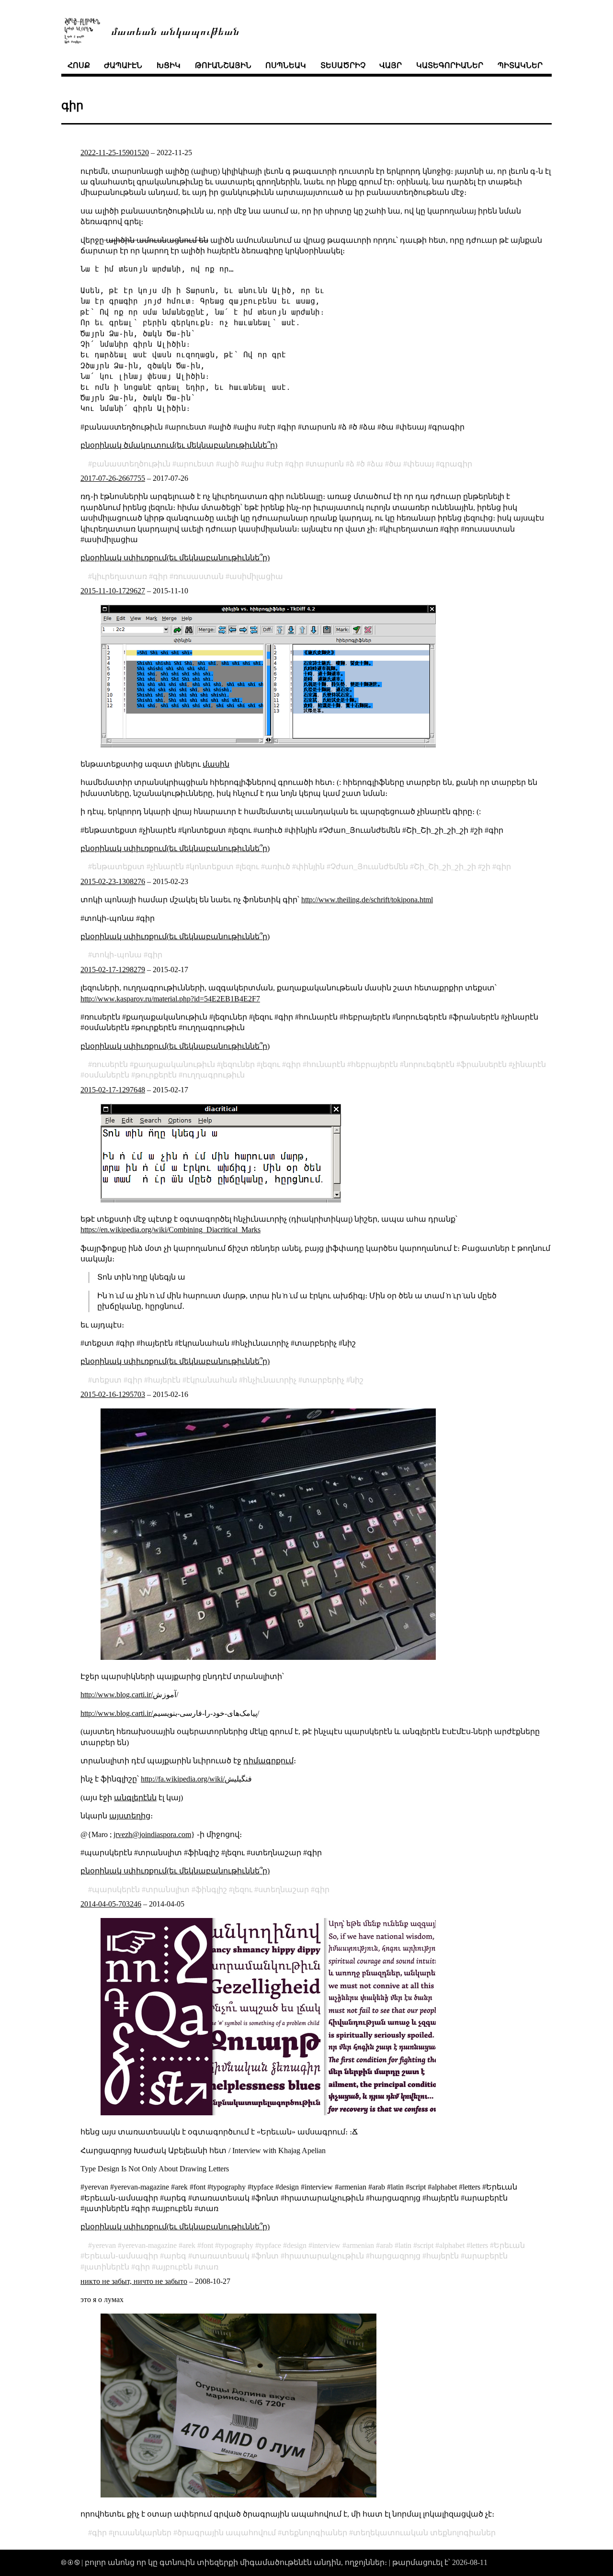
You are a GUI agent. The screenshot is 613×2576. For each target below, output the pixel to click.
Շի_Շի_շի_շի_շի (445, 867)
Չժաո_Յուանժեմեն (369, 867)
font (207, 2245)
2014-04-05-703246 (111, 1904)
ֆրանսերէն (483, 1064)
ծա (395, 464)
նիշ (357, 1380)
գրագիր (456, 464)
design (297, 2245)
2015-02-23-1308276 (113, 881)
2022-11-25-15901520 (115, 153)
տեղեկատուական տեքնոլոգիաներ (424, 2533)
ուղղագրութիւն (214, 1075)
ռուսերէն (110, 1064)
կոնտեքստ (212, 867)
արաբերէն (486, 2256)
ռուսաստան (199, 576)
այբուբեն (174, 2267)
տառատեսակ (221, 2256)
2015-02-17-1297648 (113, 1090)
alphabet (452, 2245)
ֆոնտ (267, 2256)
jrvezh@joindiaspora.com (152, 1834)
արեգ (175, 2256)
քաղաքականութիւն (174, 1064)
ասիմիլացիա (256, 576)
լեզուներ (238, 1064)
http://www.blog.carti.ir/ (117, 1695)
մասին (216, 764)
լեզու (249, 867)
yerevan (104, 2245)
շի (486, 867)
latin (405, 2245)
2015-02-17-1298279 (113, 970)
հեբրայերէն (375, 1064)
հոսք (79, 65)
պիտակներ (520, 65)
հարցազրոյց (395, 2256)
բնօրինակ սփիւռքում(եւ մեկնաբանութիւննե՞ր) (175, 558)
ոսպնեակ (286, 65)
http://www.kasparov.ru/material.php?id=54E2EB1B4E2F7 (170, 999)
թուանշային (223, 65)
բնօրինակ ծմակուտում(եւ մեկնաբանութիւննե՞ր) (179, 445)
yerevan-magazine (149, 2245)
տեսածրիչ (343, 65)
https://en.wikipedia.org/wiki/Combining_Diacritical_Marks (170, 1230)
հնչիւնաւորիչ (270, 1380)
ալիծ (229, 464)
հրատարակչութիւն (324, 2256)
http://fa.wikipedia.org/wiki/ (183, 1779)
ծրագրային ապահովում (227, 2533)
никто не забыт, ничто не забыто (134, 2281)
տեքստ (107, 1380)
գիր (296, 464)
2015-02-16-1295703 (113, 1394)
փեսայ (420, 464)
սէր (276, 464)
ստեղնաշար (284, 1889)
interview (326, 2245)
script (425, 2245)
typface (270, 2245)
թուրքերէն (156, 1075)
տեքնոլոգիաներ (314, 2533)
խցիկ (169, 65)
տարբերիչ (323, 1380)
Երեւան (509, 2245)
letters (479, 2245)
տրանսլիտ (168, 1889)
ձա (377, 464)
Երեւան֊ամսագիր (121, 2256)
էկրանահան (212, 1380)
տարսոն (327, 464)
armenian (360, 2245)
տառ (208, 2267)
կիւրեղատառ (119, 576)
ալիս (254, 464)
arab (386, 2245)
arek (189, 2245)
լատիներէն (107, 2267)
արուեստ (195, 464)
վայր (391, 65)
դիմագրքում (268, 1761)
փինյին (310, 867)
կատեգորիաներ (450, 65)
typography (236, 2245)
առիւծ (278, 867)
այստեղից (130, 1816)
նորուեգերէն (429, 1064)
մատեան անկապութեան (175, 30)
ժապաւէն (123, 65)
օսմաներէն (107, 1075)
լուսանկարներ (142, 2533)
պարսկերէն (116, 1889)
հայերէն (164, 1380)
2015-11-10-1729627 (113, 591)
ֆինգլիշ (211, 1889)
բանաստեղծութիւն (131, 464)
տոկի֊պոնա (117, 955)
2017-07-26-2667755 (113, 478)
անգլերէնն (135, 1798)
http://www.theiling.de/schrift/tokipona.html (367, 900)
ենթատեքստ (118, 867)
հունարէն (326, 1064)
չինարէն (167, 867)
